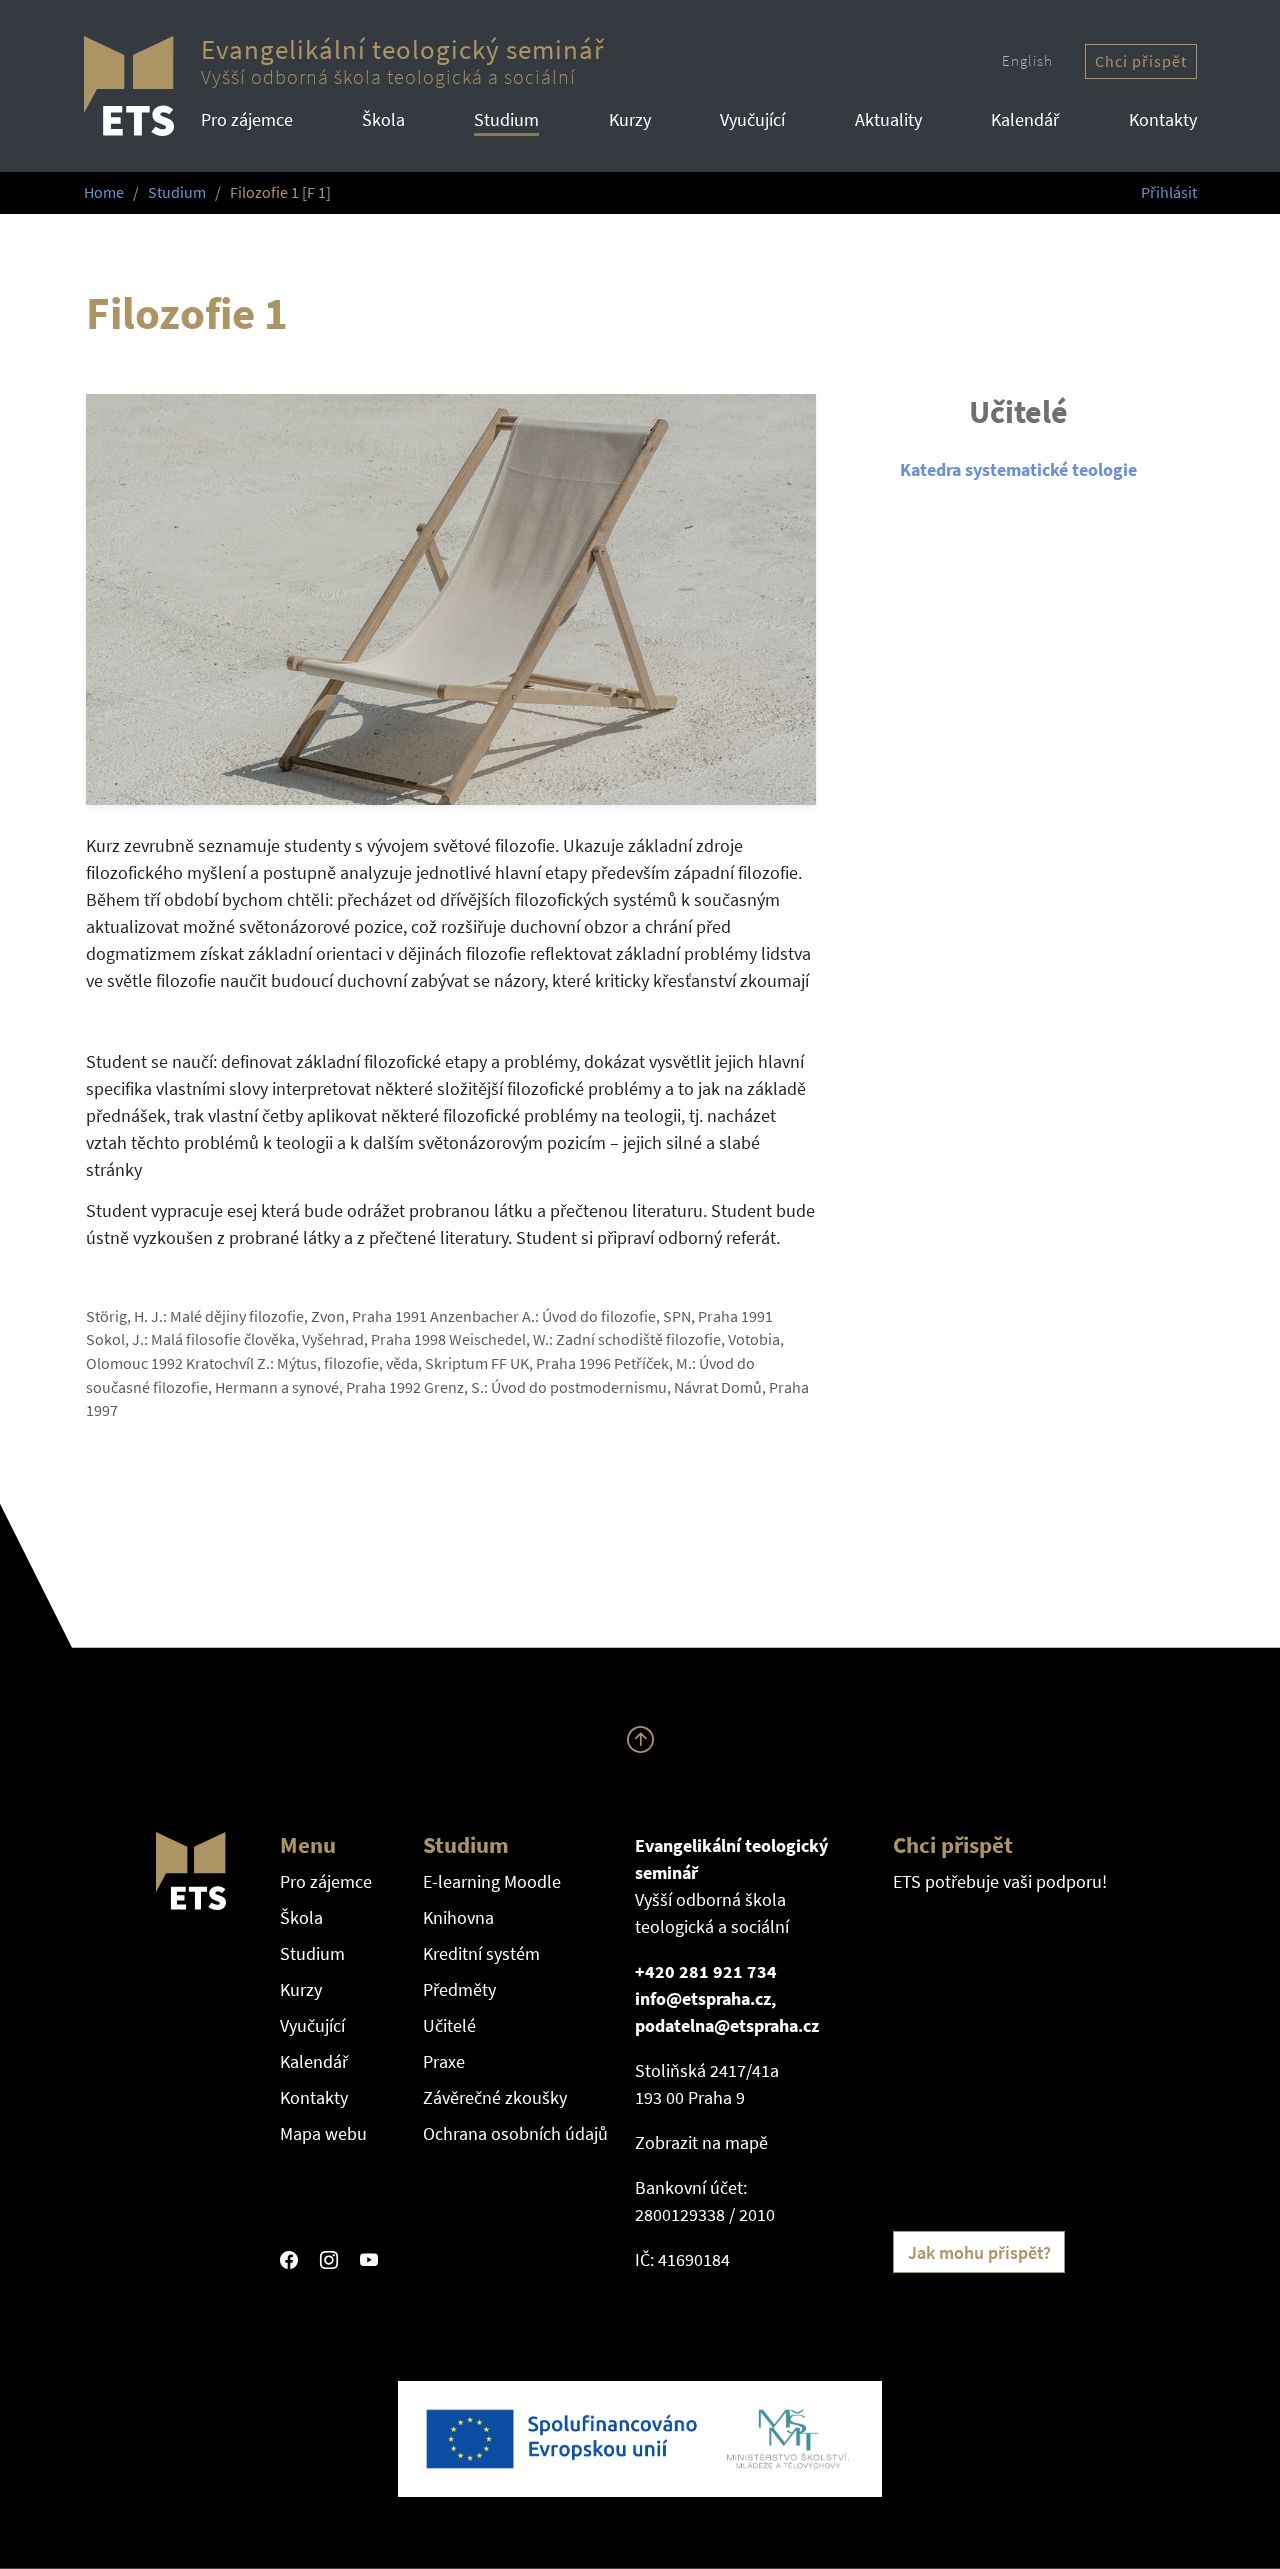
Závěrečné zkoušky (495, 2097)
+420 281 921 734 (706, 1971)
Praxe (444, 2061)
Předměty (459, 1989)
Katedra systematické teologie (1018, 469)
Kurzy (630, 119)
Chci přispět (1141, 61)
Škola (383, 119)
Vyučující (752, 119)
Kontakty (1163, 119)
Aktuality (888, 119)
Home (104, 192)
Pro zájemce (247, 119)
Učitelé (449, 2025)
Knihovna (458, 1917)
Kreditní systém (481, 1953)
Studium (506, 119)
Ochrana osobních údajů (515, 2133)
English (1027, 60)
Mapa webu (323, 2133)
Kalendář (1025, 119)
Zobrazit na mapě (701, 2142)
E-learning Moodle (492, 1881)
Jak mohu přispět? (979, 2252)
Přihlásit (1169, 192)
